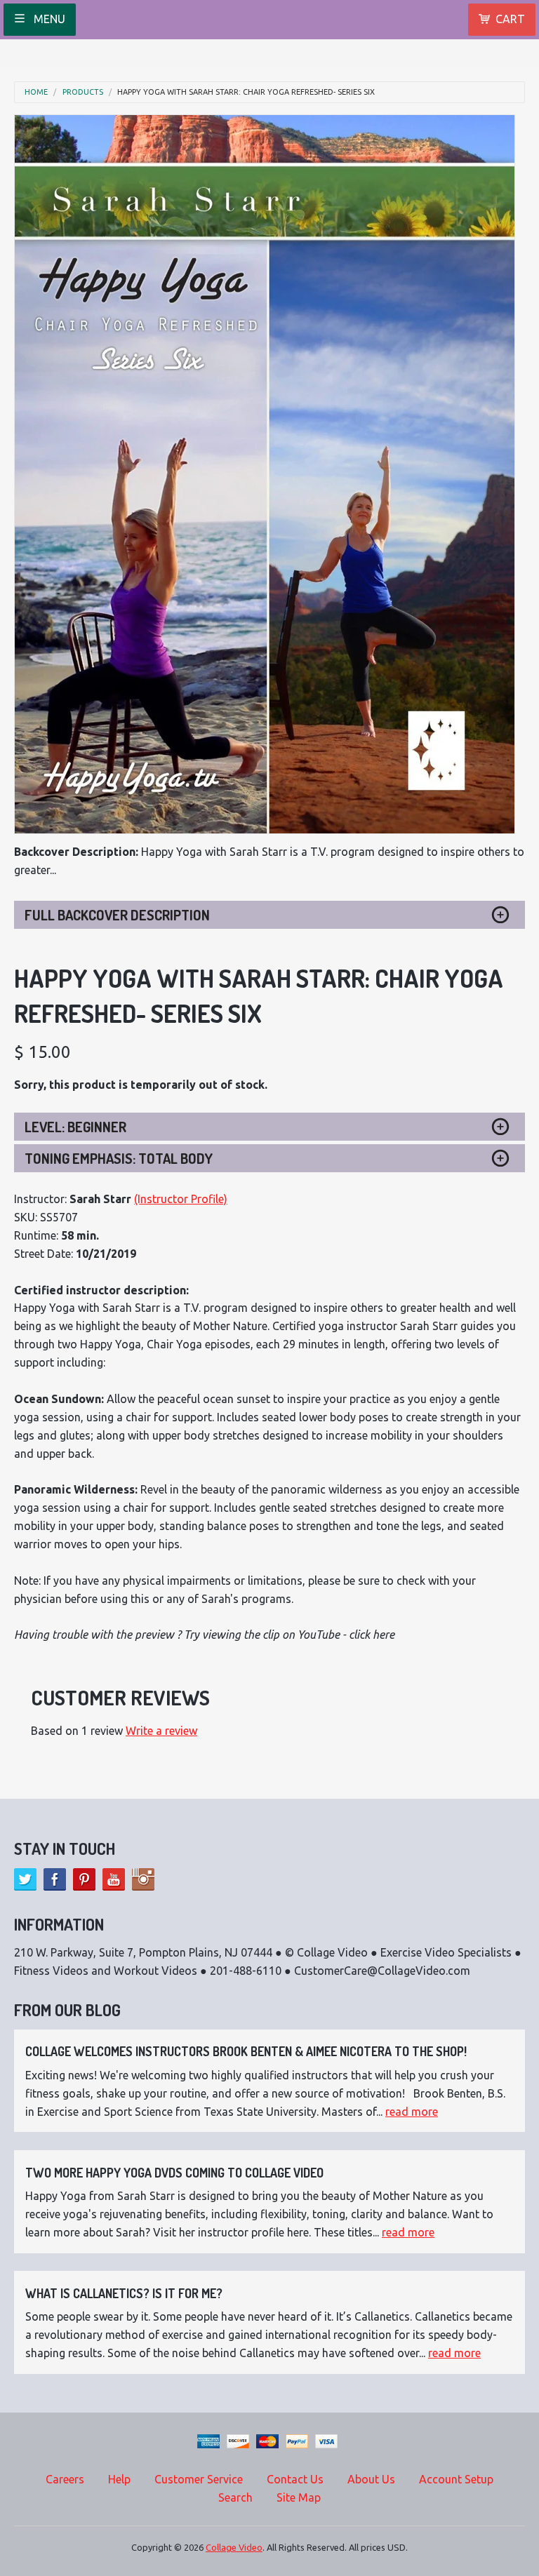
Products (83, 92)
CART (510, 19)
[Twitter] (25, 1879)
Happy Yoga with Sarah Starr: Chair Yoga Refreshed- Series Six (246, 92)
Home (36, 92)
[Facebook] (55, 1879)
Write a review (161, 1731)
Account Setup (456, 2479)
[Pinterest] (84, 1879)
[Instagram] (143, 1879)
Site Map (299, 2497)
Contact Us (295, 2479)
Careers (65, 2479)
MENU (48, 19)
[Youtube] (114, 1879)
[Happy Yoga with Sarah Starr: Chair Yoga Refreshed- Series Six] (265, 474)
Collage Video (234, 2547)
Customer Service (199, 2479)
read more (412, 2112)
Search (235, 2497)
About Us (371, 2479)
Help (119, 2479)
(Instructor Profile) (181, 1199)
